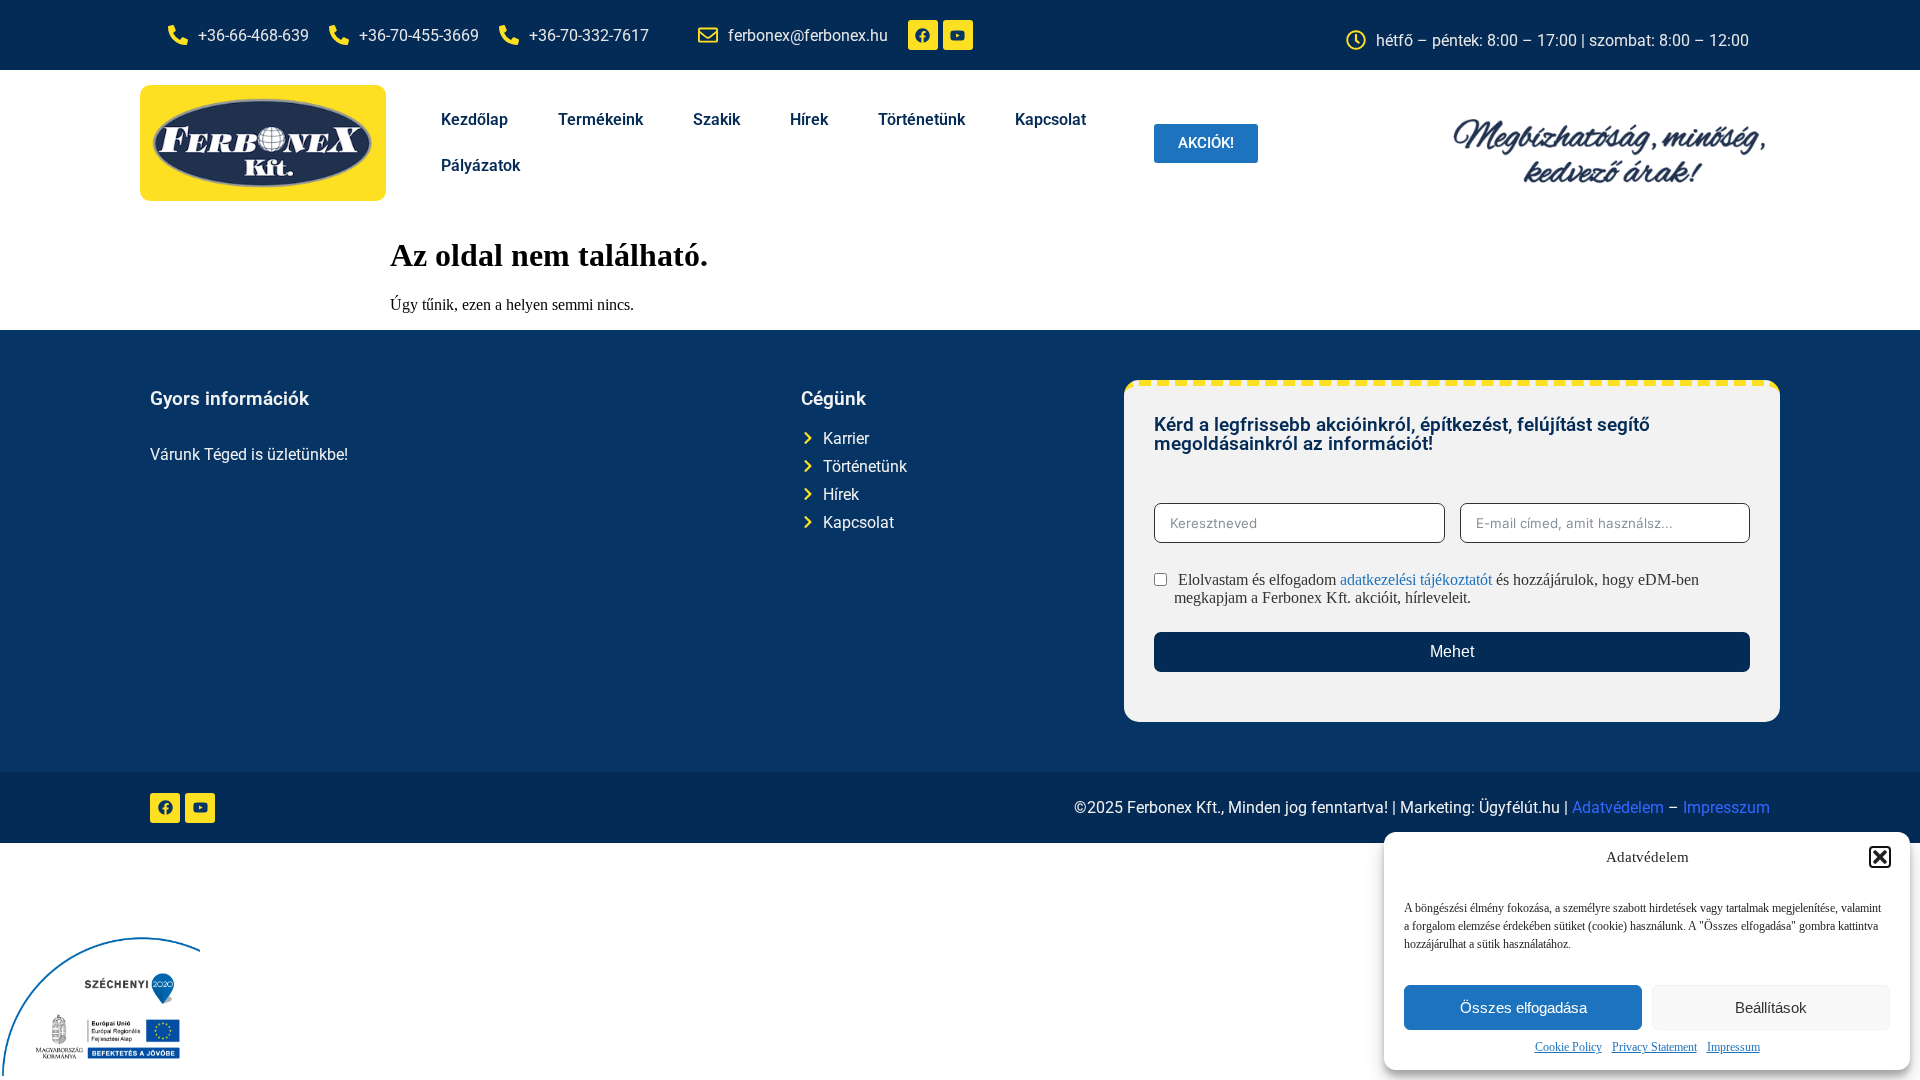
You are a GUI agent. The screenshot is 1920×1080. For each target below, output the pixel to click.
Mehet (1452, 651)
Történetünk (921, 119)
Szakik (716, 119)
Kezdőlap (474, 119)
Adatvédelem (1618, 807)
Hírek (809, 119)
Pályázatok (480, 165)
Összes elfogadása (1523, 1007)
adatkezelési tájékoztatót (1416, 579)
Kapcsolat (1050, 119)
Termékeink (600, 119)
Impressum (1733, 1047)
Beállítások (1771, 1007)
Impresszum (1726, 807)
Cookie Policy (1568, 1047)
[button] (1880, 857)
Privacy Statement (1654, 1047)
